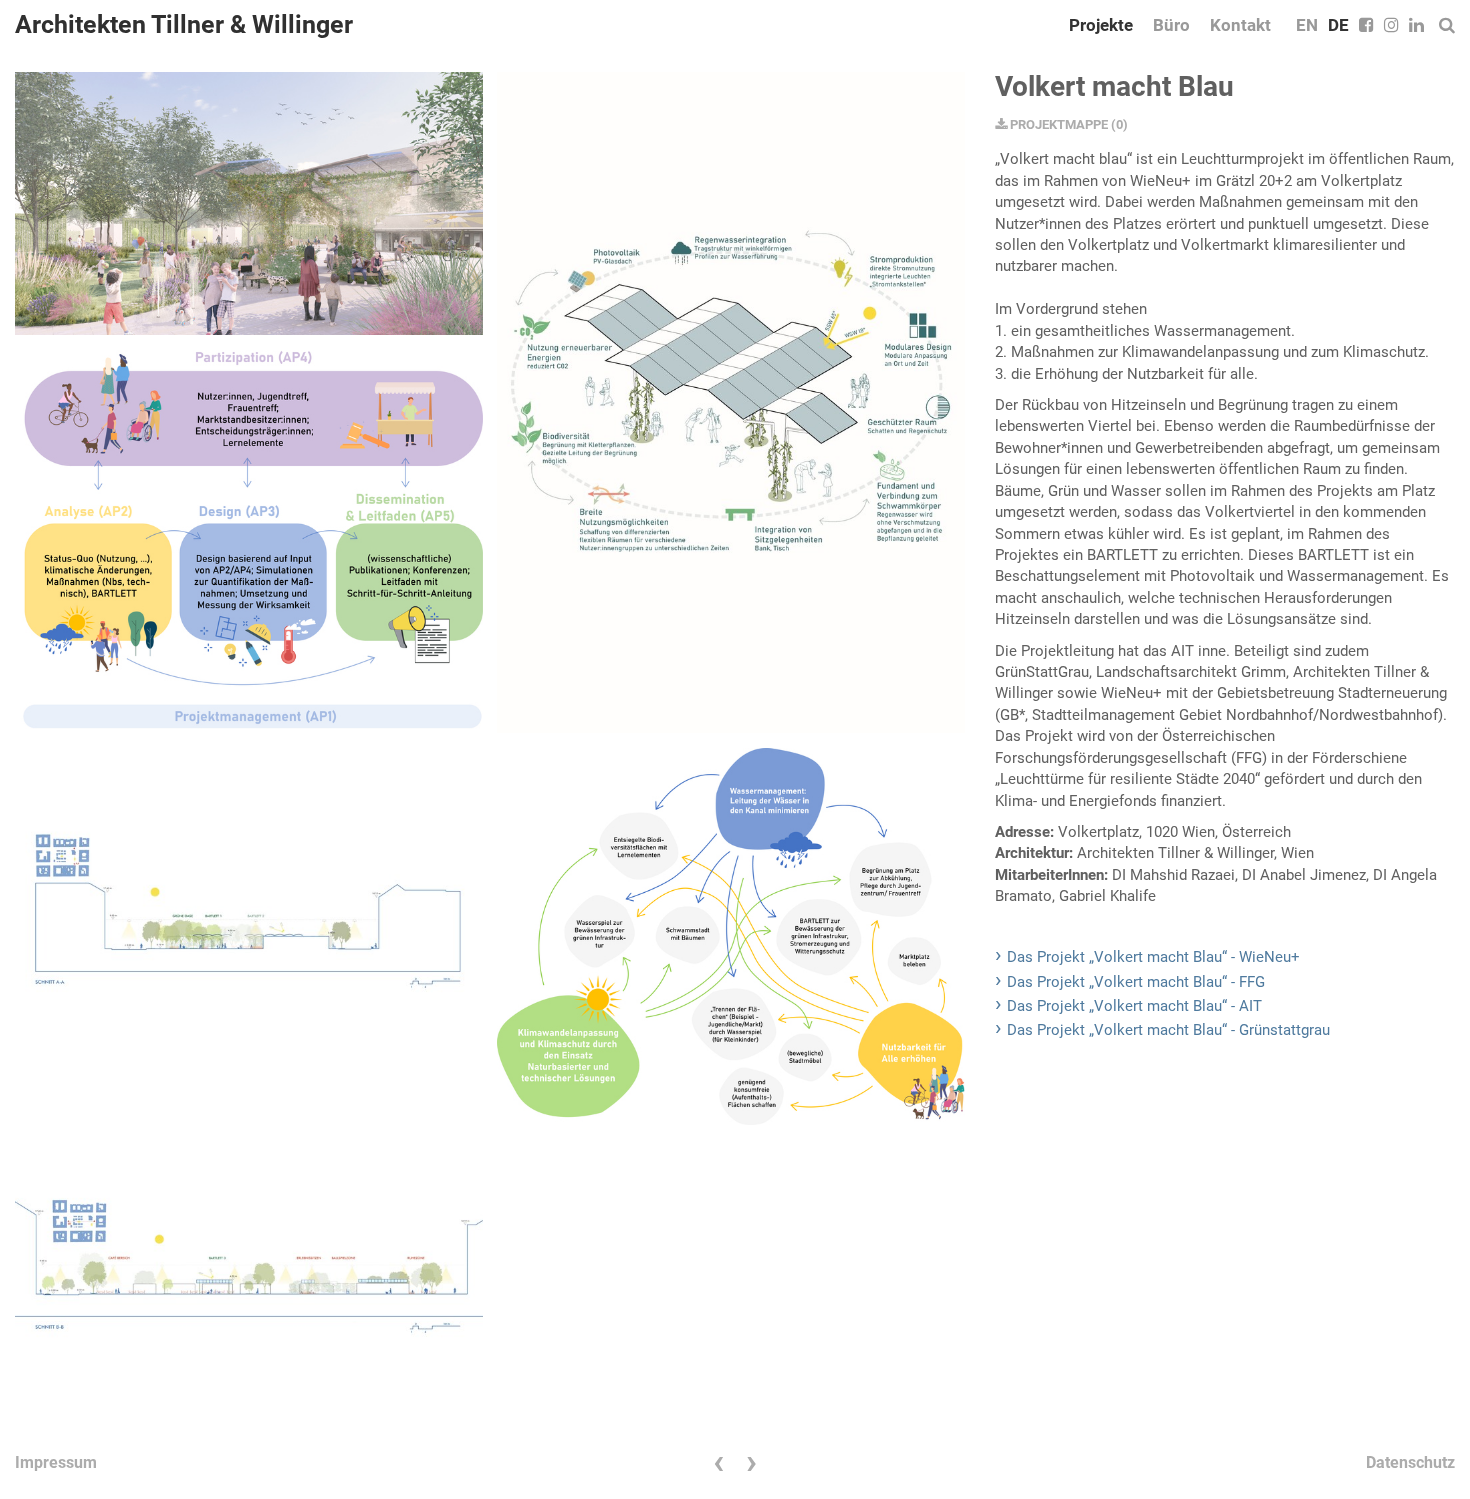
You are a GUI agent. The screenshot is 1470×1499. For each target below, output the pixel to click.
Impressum (56, 1462)
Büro (1171, 25)
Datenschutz (1410, 1462)
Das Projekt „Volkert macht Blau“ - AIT (1134, 1006)
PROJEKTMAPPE (1057, 124)
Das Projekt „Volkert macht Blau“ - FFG (1136, 982)
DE (1338, 25)
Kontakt (1240, 25)
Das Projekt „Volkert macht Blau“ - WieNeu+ (1153, 957)
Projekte (1101, 25)
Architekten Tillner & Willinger (184, 24)
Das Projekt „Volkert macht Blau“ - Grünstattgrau (1168, 1030)
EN (1307, 25)
